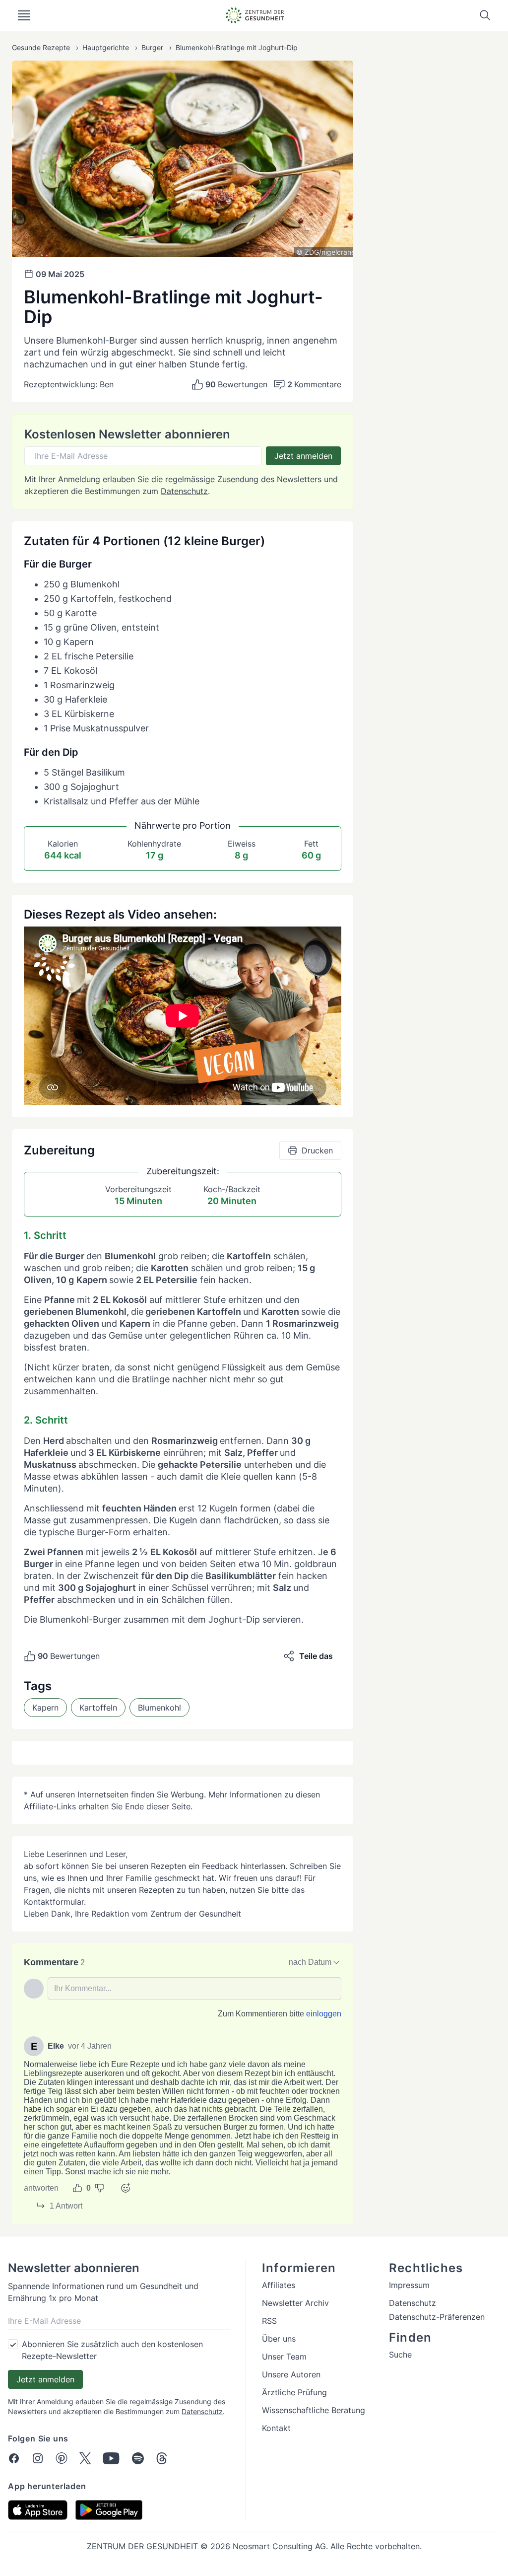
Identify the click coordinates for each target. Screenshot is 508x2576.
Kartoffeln (98, 1708)
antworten (41, 2188)
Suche (400, 2355)
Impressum (409, 2285)
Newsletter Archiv (295, 2303)
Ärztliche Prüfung (294, 2392)
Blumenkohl (159, 1708)
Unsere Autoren (291, 2374)
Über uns (279, 2339)
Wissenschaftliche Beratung (314, 2410)
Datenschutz (184, 491)
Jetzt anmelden (303, 456)
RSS (269, 2321)
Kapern (45, 1708)
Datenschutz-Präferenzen (437, 2317)
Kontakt (276, 2428)
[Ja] (77, 2188)
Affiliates (279, 2285)
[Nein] (100, 2188)
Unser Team (284, 2357)
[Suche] (485, 15)
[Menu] (24, 15)
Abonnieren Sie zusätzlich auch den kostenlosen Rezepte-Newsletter (112, 2350)
